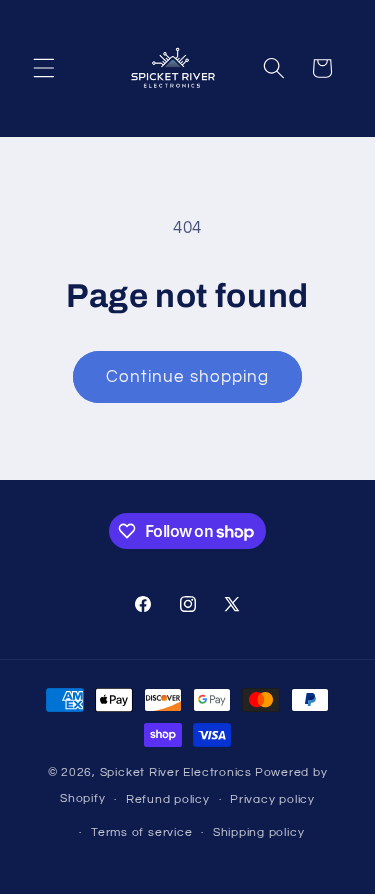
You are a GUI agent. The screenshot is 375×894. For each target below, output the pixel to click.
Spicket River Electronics (176, 772)
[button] (44, 68)
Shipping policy (259, 832)
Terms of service (141, 832)
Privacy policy (272, 799)
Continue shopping (188, 376)
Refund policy (168, 799)
